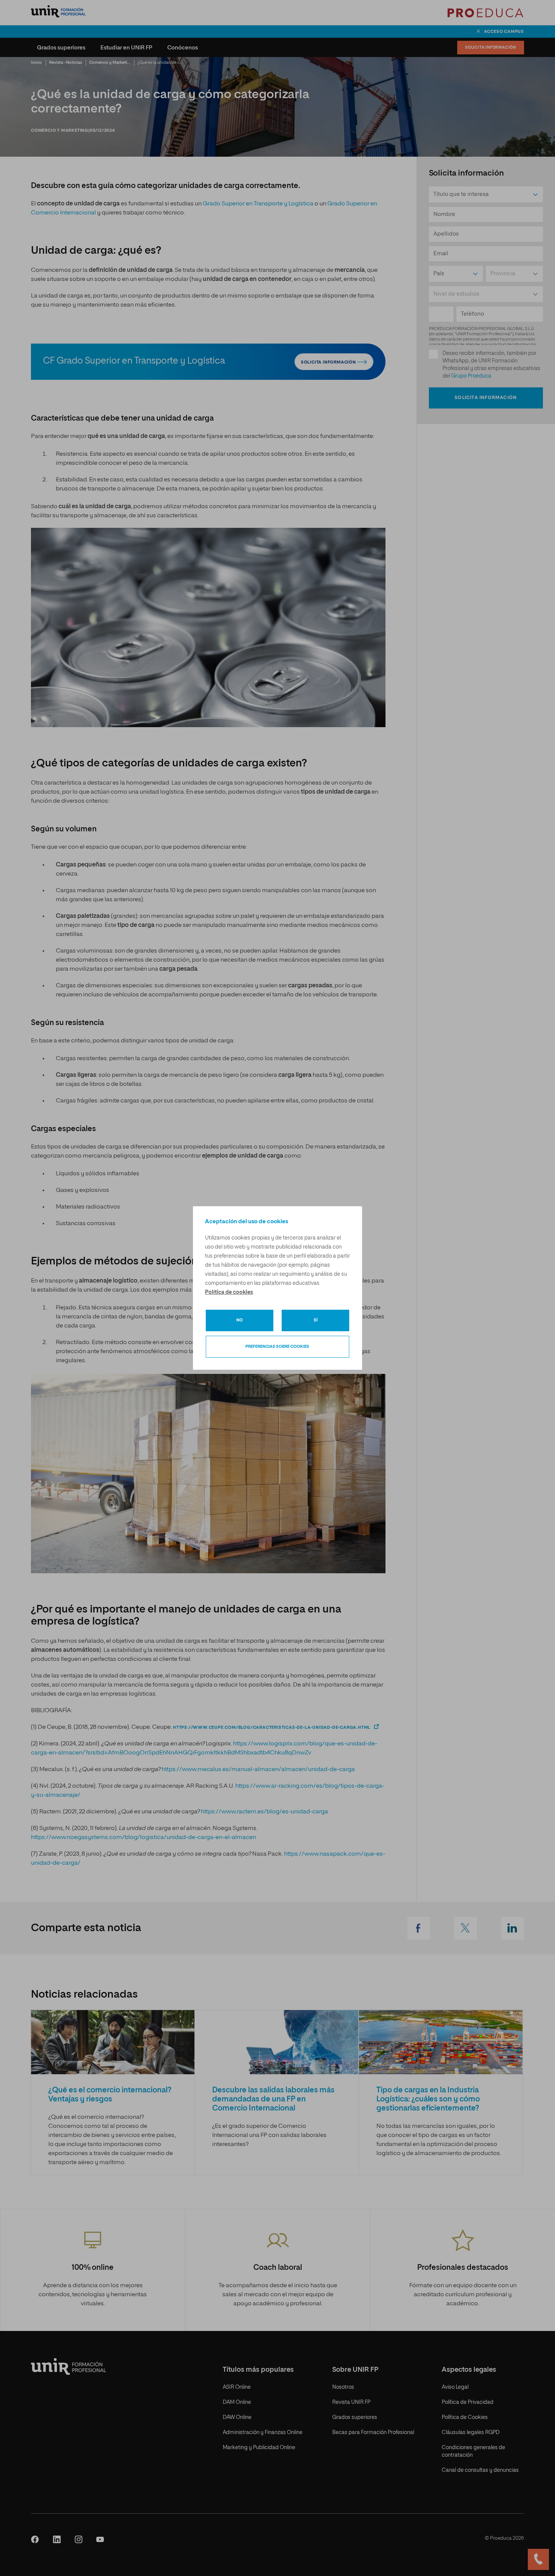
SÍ (316, 1320)
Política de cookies (229, 1292)
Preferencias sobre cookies (277, 1347)
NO (240, 1320)
